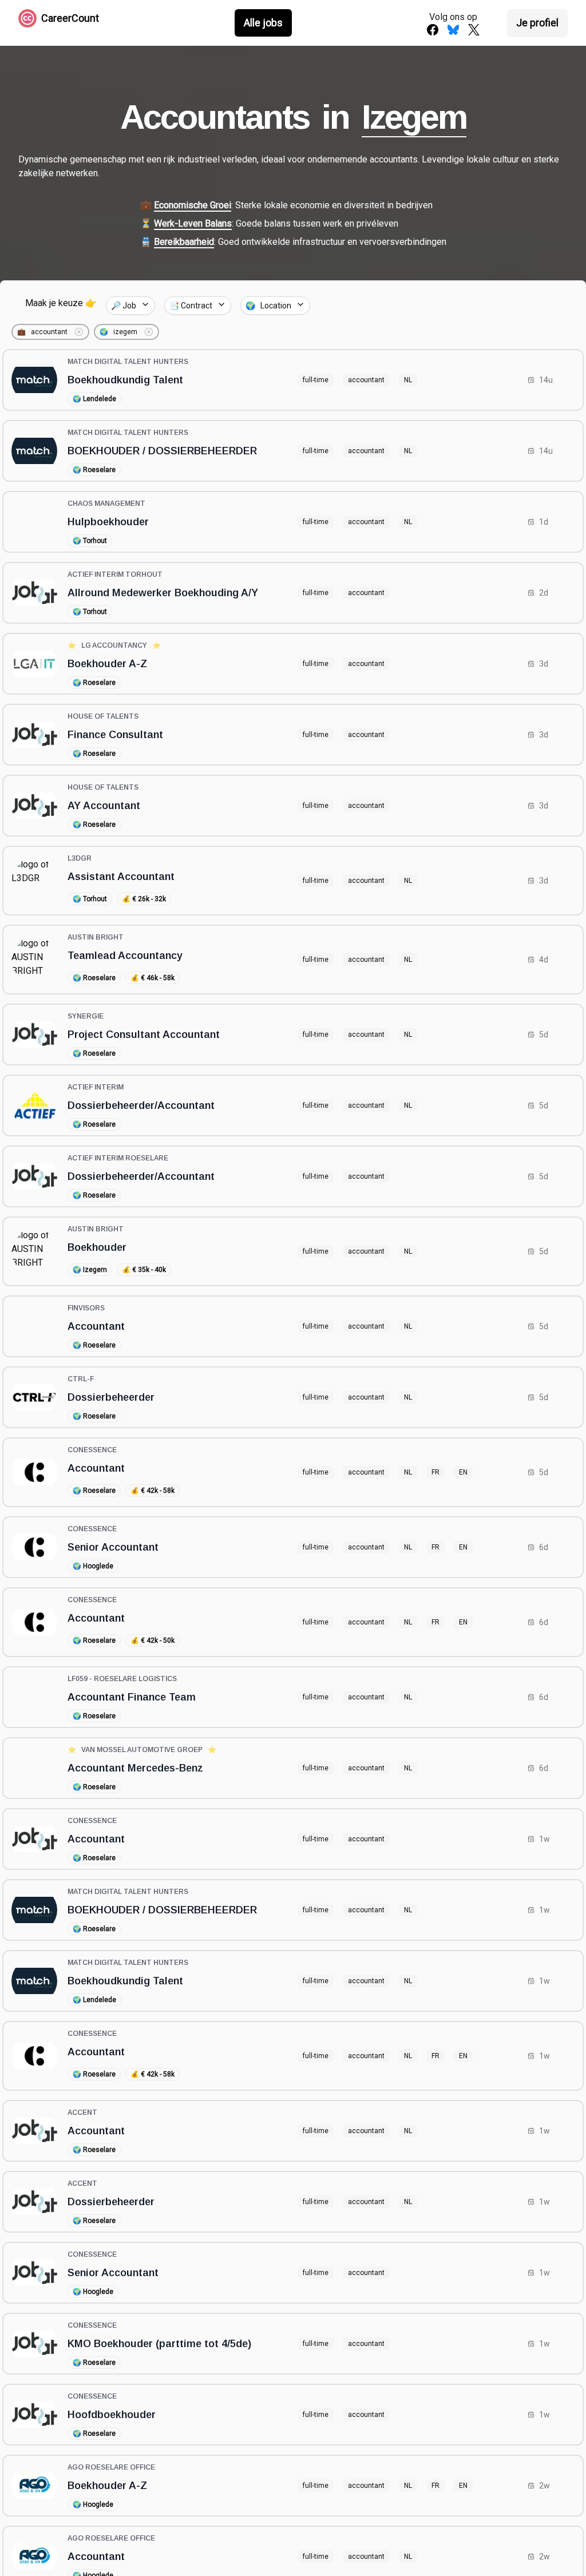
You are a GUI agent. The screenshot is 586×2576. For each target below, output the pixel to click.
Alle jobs (263, 23)
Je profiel (537, 23)
